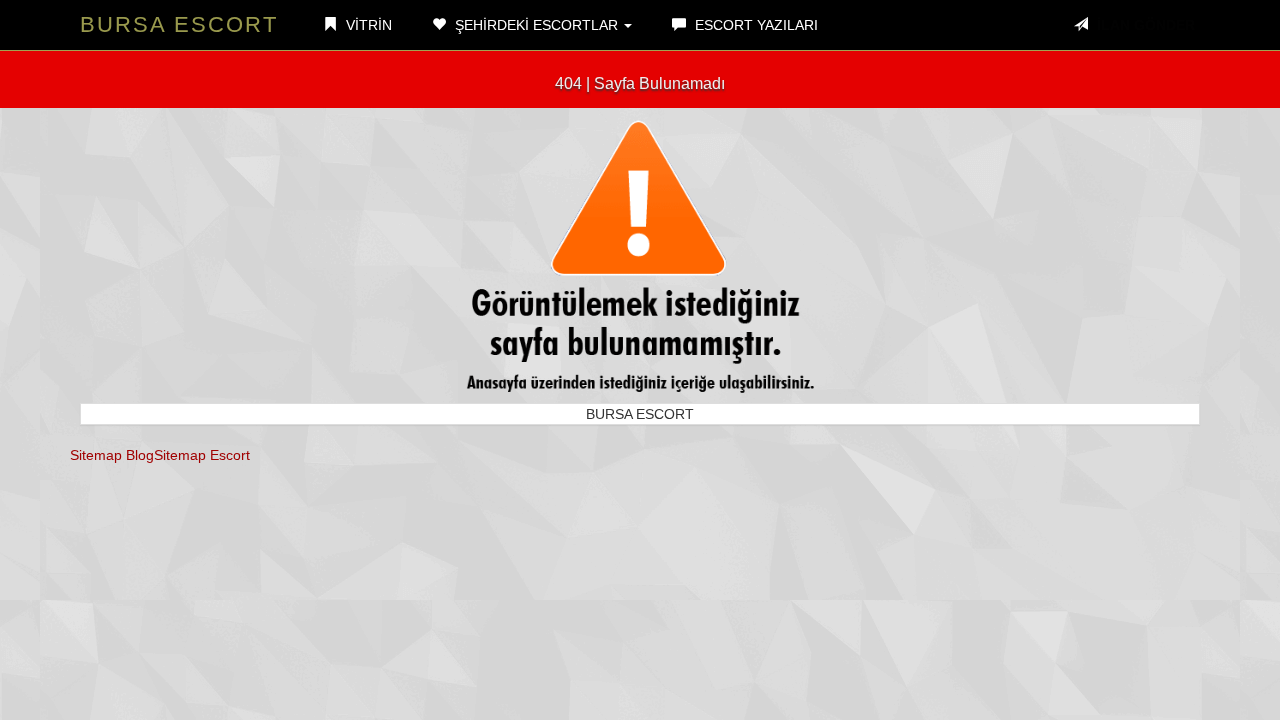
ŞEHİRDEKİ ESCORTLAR (536, 25)
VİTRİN (367, 25)
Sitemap (96, 455)
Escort (230, 455)
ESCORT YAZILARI (754, 25)
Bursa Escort (179, 24)
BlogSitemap (166, 455)
